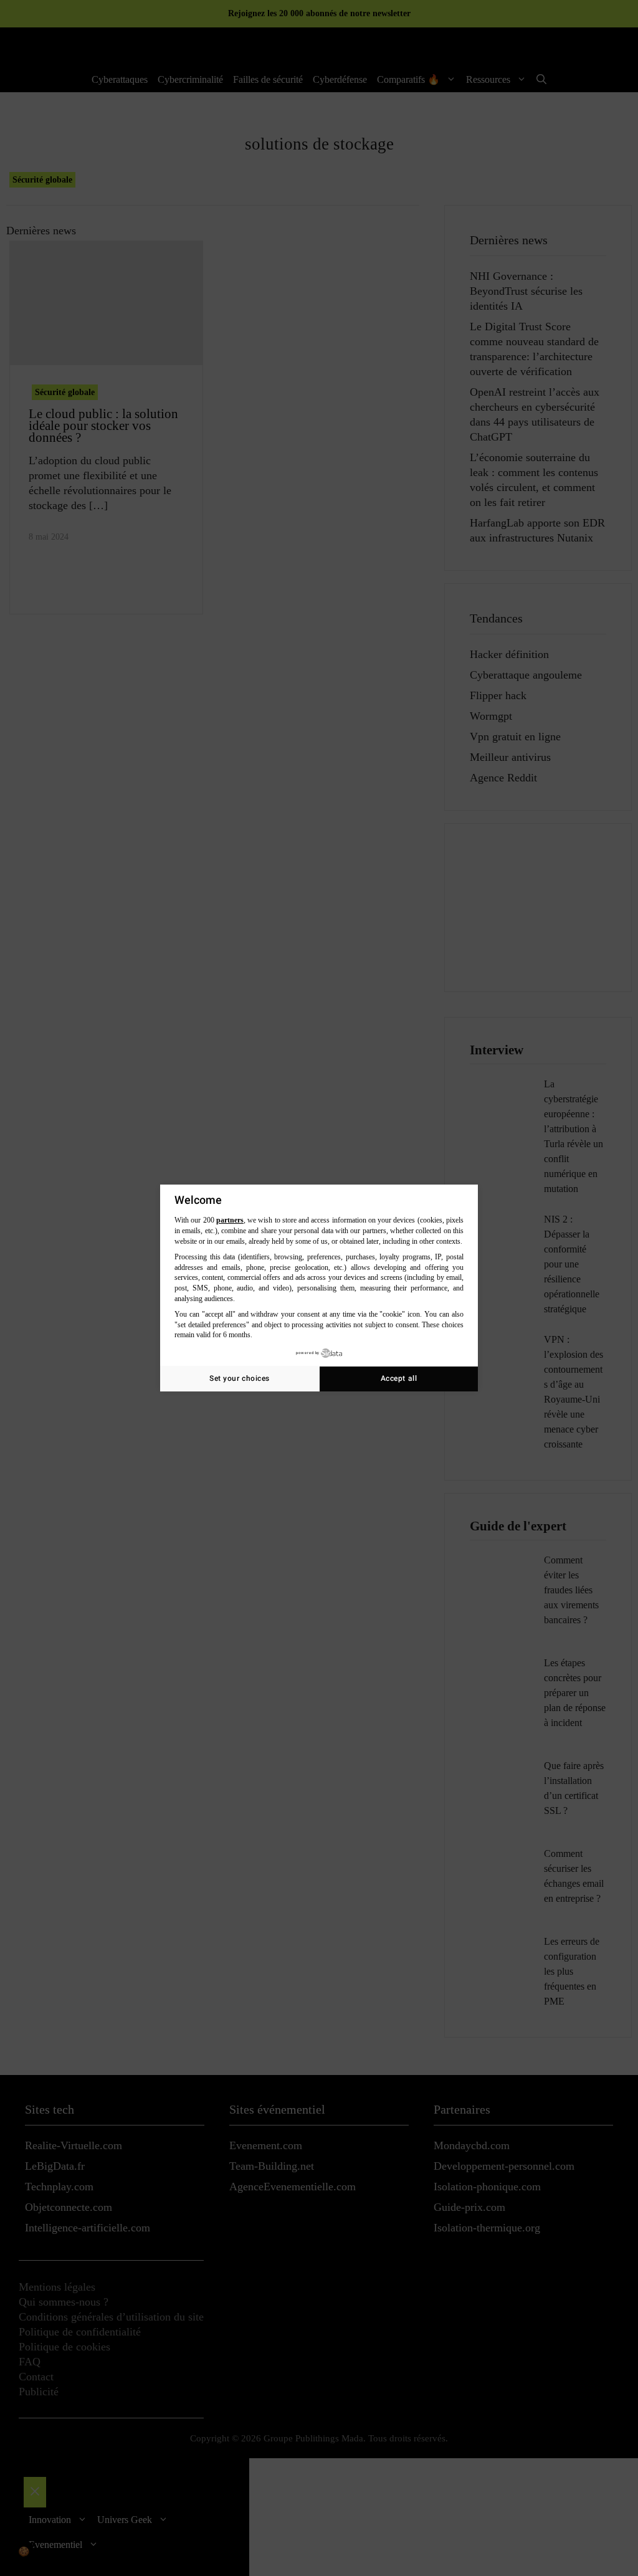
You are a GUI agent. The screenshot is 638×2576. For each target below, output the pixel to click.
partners (230, 1220)
